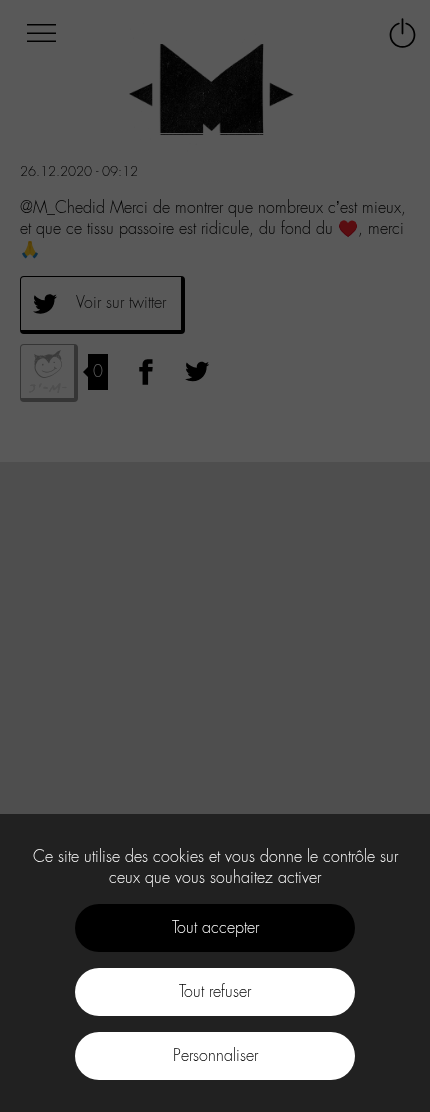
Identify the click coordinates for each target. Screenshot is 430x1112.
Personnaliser (215, 1055)
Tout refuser (215, 991)
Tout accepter (215, 927)
